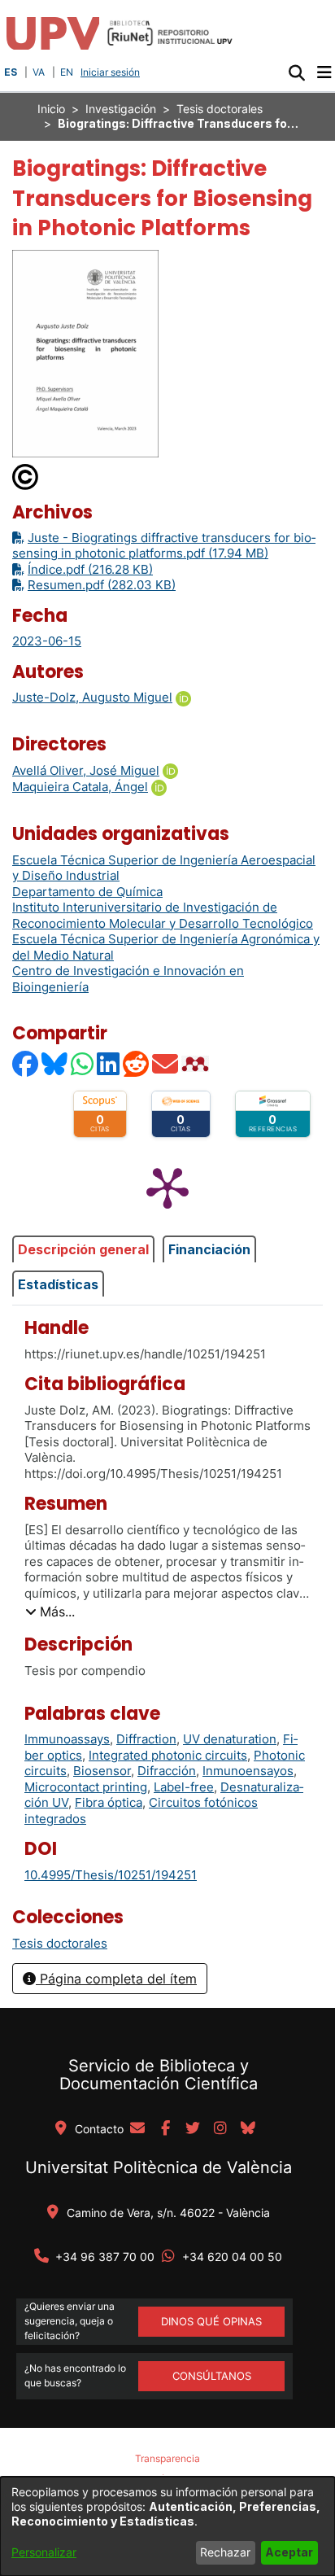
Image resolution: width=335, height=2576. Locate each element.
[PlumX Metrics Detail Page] (167, 1187)
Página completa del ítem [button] (116, 1979)
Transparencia (167, 2458)
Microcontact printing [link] (86, 1787)
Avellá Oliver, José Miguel (86, 770)
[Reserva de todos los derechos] (26, 476)
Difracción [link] (167, 1771)
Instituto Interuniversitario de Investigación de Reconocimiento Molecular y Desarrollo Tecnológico (163, 915)
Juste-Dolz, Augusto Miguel (92, 697)
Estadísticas (58, 1284)
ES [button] (11, 72)
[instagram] (220, 2129)
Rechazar (225, 2552)
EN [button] (67, 72)
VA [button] (39, 72)
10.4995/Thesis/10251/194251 (111, 1875)
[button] (296, 72)
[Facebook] (26, 1063)
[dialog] (167, 2526)
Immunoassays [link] (67, 1739)
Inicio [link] (51, 109)
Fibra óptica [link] (109, 1802)
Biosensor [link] (102, 1771)
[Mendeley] (197, 1063)
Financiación (209, 1249)
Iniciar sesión (112, 72)
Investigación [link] (121, 109)
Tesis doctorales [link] (220, 109)
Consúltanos (212, 2376)
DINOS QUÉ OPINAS (211, 2321)
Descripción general (83, 1249)
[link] (60, 1943)
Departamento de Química (87, 892)
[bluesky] (248, 2129)
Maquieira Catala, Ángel (80, 787)
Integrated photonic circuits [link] (168, 1755)
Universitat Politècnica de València (159, 2167)
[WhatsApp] (83, 1063)
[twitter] (193, 2129)
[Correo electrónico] (166, 1063)
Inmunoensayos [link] (248, 1771)
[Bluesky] (55, 1063)
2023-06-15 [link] (47, 641)
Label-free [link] (184, 1787)
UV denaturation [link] (230, 1739)
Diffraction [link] (146, 1739)
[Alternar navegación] (324, 72)
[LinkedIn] (109, 1063)
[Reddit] (137, 1063)
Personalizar (44, 2552)
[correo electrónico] (137, 2129)
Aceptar (289, 2552)
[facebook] (165, 2129)
